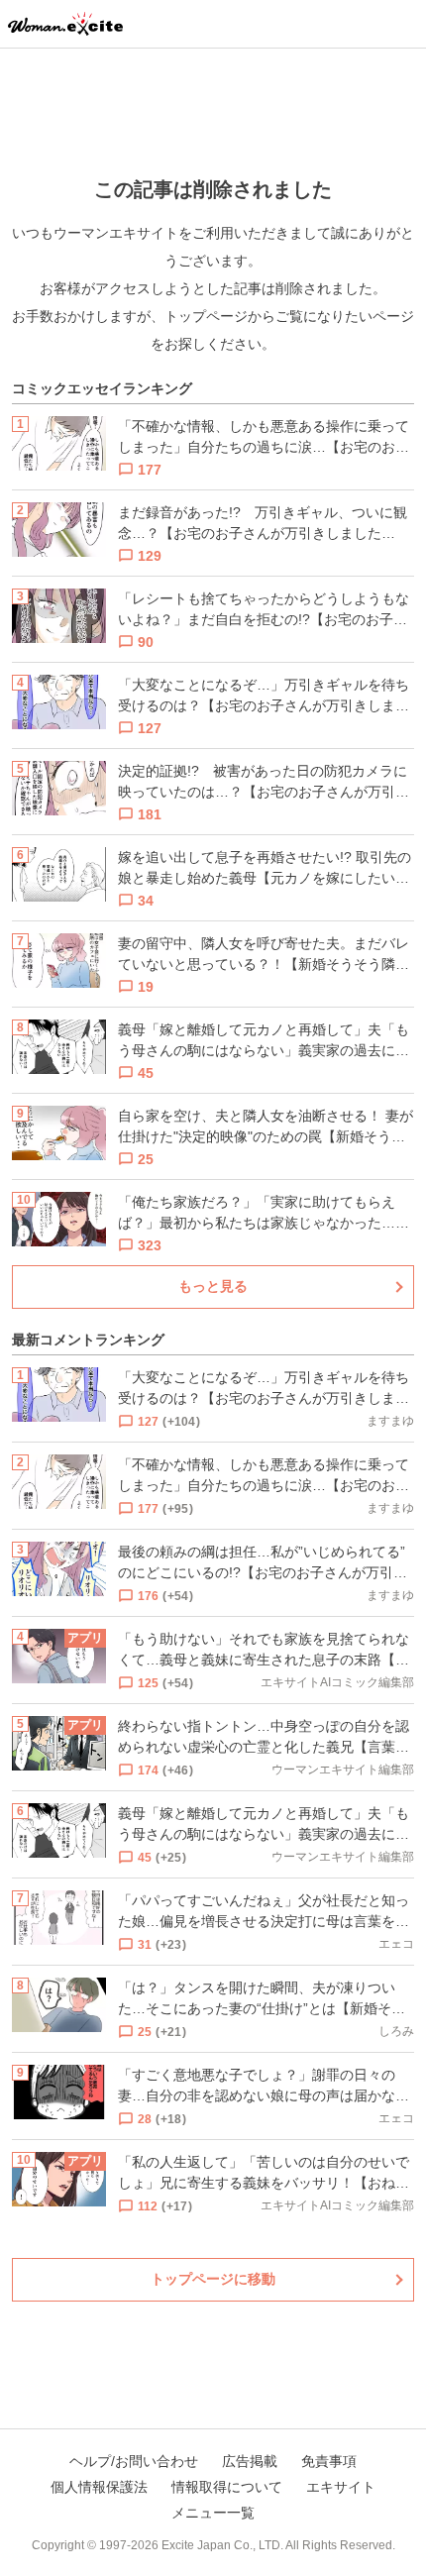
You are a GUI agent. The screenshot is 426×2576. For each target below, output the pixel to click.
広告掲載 (250, 2461)
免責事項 (329, 2461)
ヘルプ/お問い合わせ (134, 2461)
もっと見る (213, 1286)
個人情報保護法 (99, 2487)
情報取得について (227, 2487)
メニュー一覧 (213, 2513)
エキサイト (341, 2487)
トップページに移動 (213, 2279)
